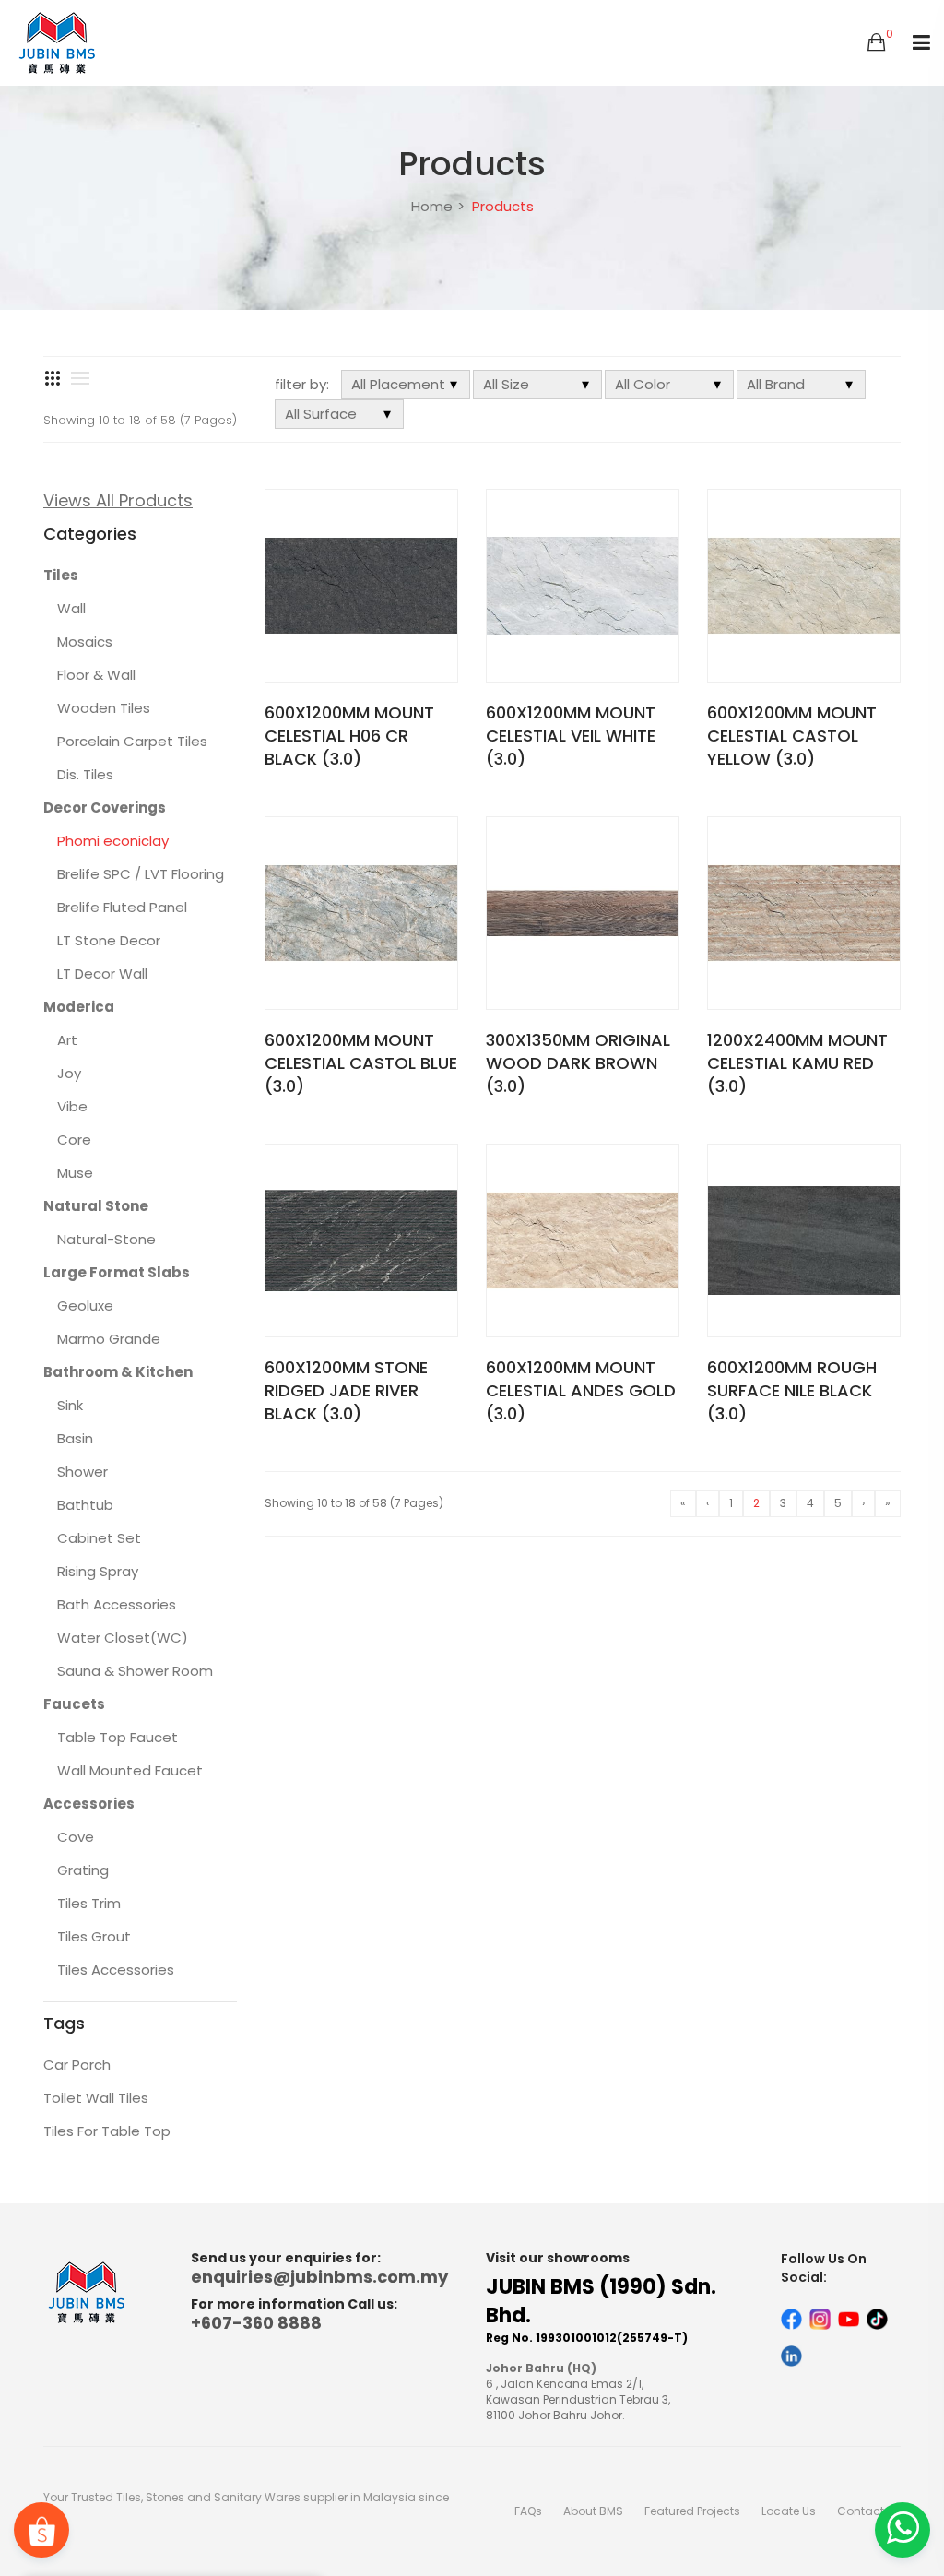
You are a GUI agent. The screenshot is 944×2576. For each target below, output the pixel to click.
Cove (76, 1837)
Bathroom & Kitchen (118, 1372)
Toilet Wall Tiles (96, 2098)
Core (74, 1140)
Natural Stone (96, 1206)
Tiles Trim (89, 1903)
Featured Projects (692, 2511)
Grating (83, 1870)
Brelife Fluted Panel (122, 907)
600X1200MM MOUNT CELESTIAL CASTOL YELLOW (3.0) (792, 736)
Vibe (72, 1106)
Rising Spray (98, 1571)
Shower (83, 1472)
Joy (69, 1073)
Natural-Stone (106, 1239)
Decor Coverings (105, 807)
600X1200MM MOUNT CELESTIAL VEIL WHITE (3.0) (571, 736)
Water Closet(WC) (123, 1638)
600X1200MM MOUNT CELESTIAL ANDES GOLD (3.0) (581, 1390)
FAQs (528, 2511)
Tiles (61, 575)
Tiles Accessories (116, 1970)
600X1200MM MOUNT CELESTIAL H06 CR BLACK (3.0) (349, 736)
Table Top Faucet (118, 1737)
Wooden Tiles (104, 708)
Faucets (74, 1704)
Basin (75, 1438)
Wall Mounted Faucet (130, 1770)
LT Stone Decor (109, 940)
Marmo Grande (109, 1339)
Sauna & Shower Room (135, 1671)
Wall (71, 608)
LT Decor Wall (102, 973)
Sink (70, 1405)
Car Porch (77, 2065)
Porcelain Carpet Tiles (132, 741)
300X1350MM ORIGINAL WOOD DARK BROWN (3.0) (578, 1063)
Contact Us (869, 2511)
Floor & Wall (96, 675)
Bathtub (85, 1505)
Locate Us (789, 2511)
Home (432, 206)
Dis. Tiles (85, 774)
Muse (75, 1173)
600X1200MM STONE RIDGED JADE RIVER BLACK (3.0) (346, 1390)
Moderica (79, 1007)
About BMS (593, 2511)
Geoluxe (85, 1306)
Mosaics (85, 641)
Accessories (89, 1804)
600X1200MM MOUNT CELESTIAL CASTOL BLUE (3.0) (361, 1063)
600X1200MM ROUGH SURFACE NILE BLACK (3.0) (792, 1390)
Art (67, 1040)
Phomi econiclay (113, 841)
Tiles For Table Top (107, 2131)
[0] (876, 43)
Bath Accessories (117, 1604)
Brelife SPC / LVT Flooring (141, 874)
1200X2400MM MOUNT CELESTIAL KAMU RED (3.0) (797, 1063)
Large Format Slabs (117, 1272)
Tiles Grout (94, 1936)
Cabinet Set (99, 1538)
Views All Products (118, 500)
